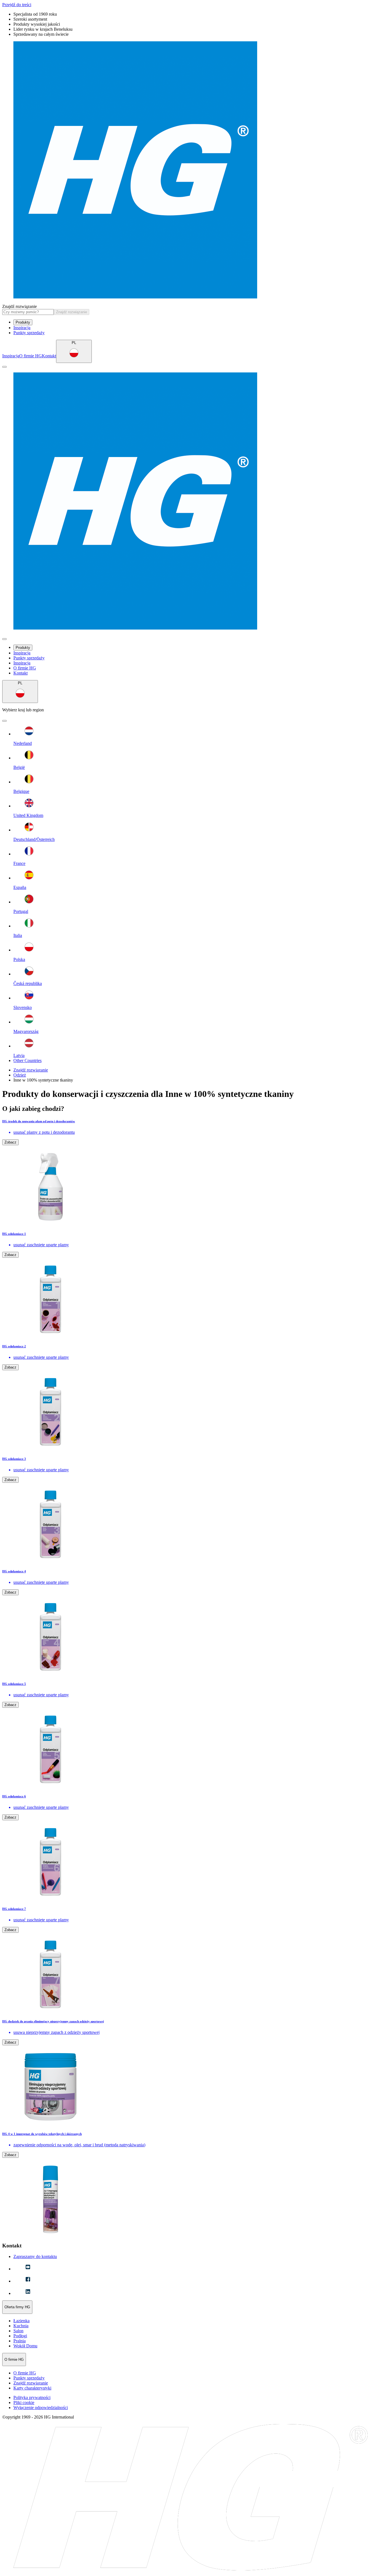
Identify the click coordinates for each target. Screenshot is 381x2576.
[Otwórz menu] (4, 367)
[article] (191, 1172)
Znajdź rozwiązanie (20, 306)
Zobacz (10, 1142)
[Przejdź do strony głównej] (191, 170)
